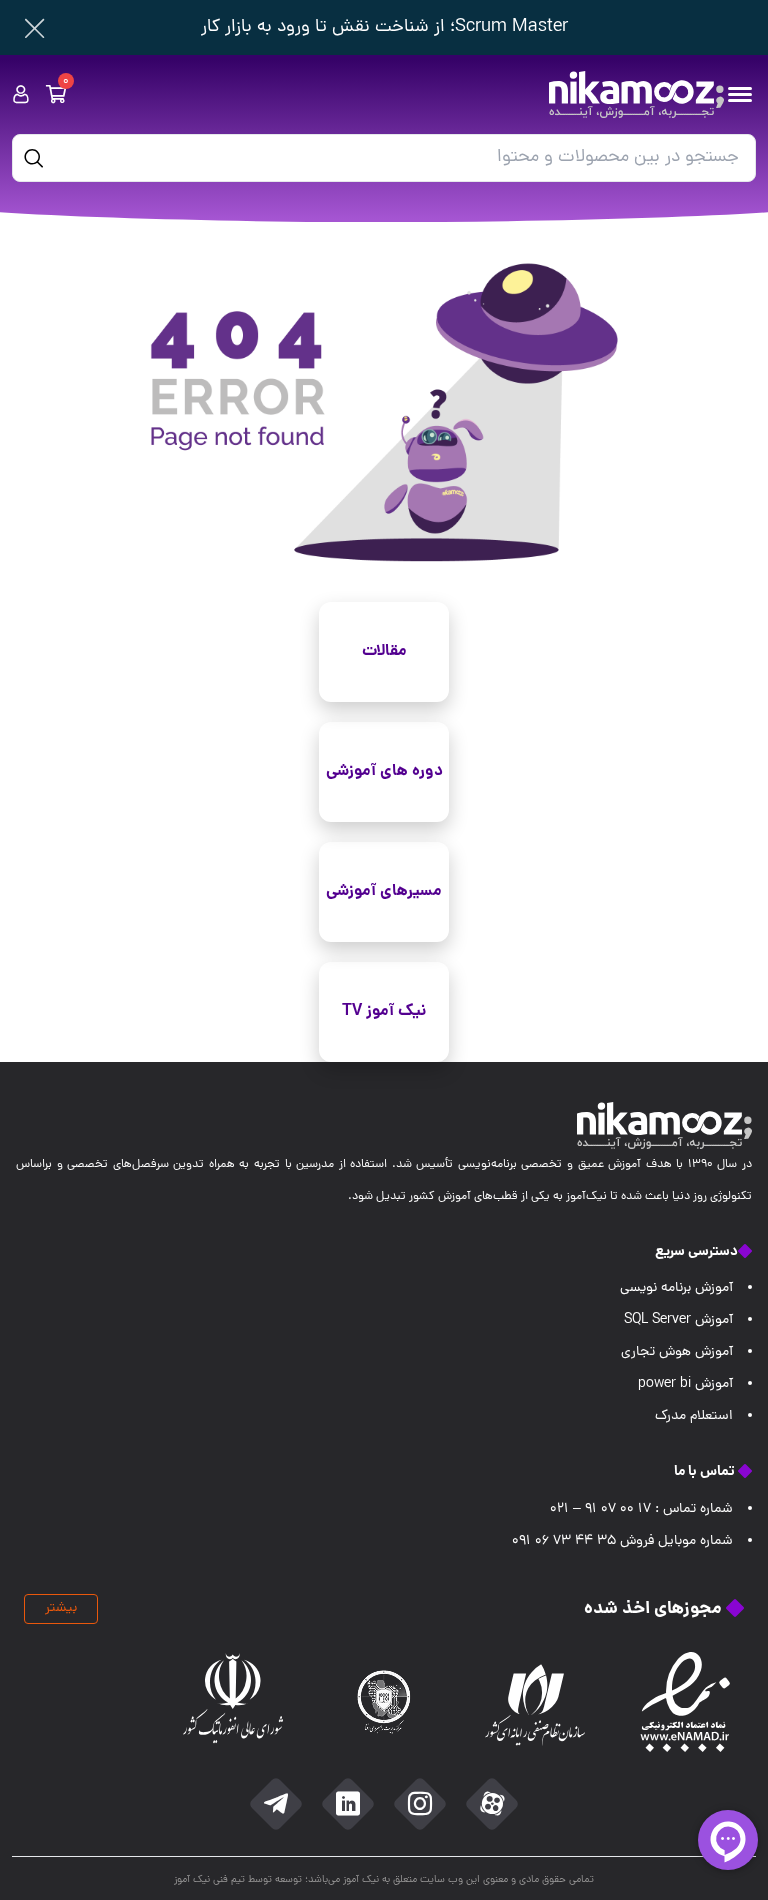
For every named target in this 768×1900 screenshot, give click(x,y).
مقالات (384, 651)
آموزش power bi (685, 1384)
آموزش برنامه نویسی (676, 1288)
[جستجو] (34, 158)
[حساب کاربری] (21, 94)
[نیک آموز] (636, 94)
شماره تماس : (641, 1509)
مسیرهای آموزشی (384, 891)
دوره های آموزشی (384, 771)
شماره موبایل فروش (622, 1541)
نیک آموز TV (384, 1011)
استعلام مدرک (694, 1416)
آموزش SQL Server (678, 1320)
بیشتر (61, 1608)
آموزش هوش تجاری (677, 1352)
